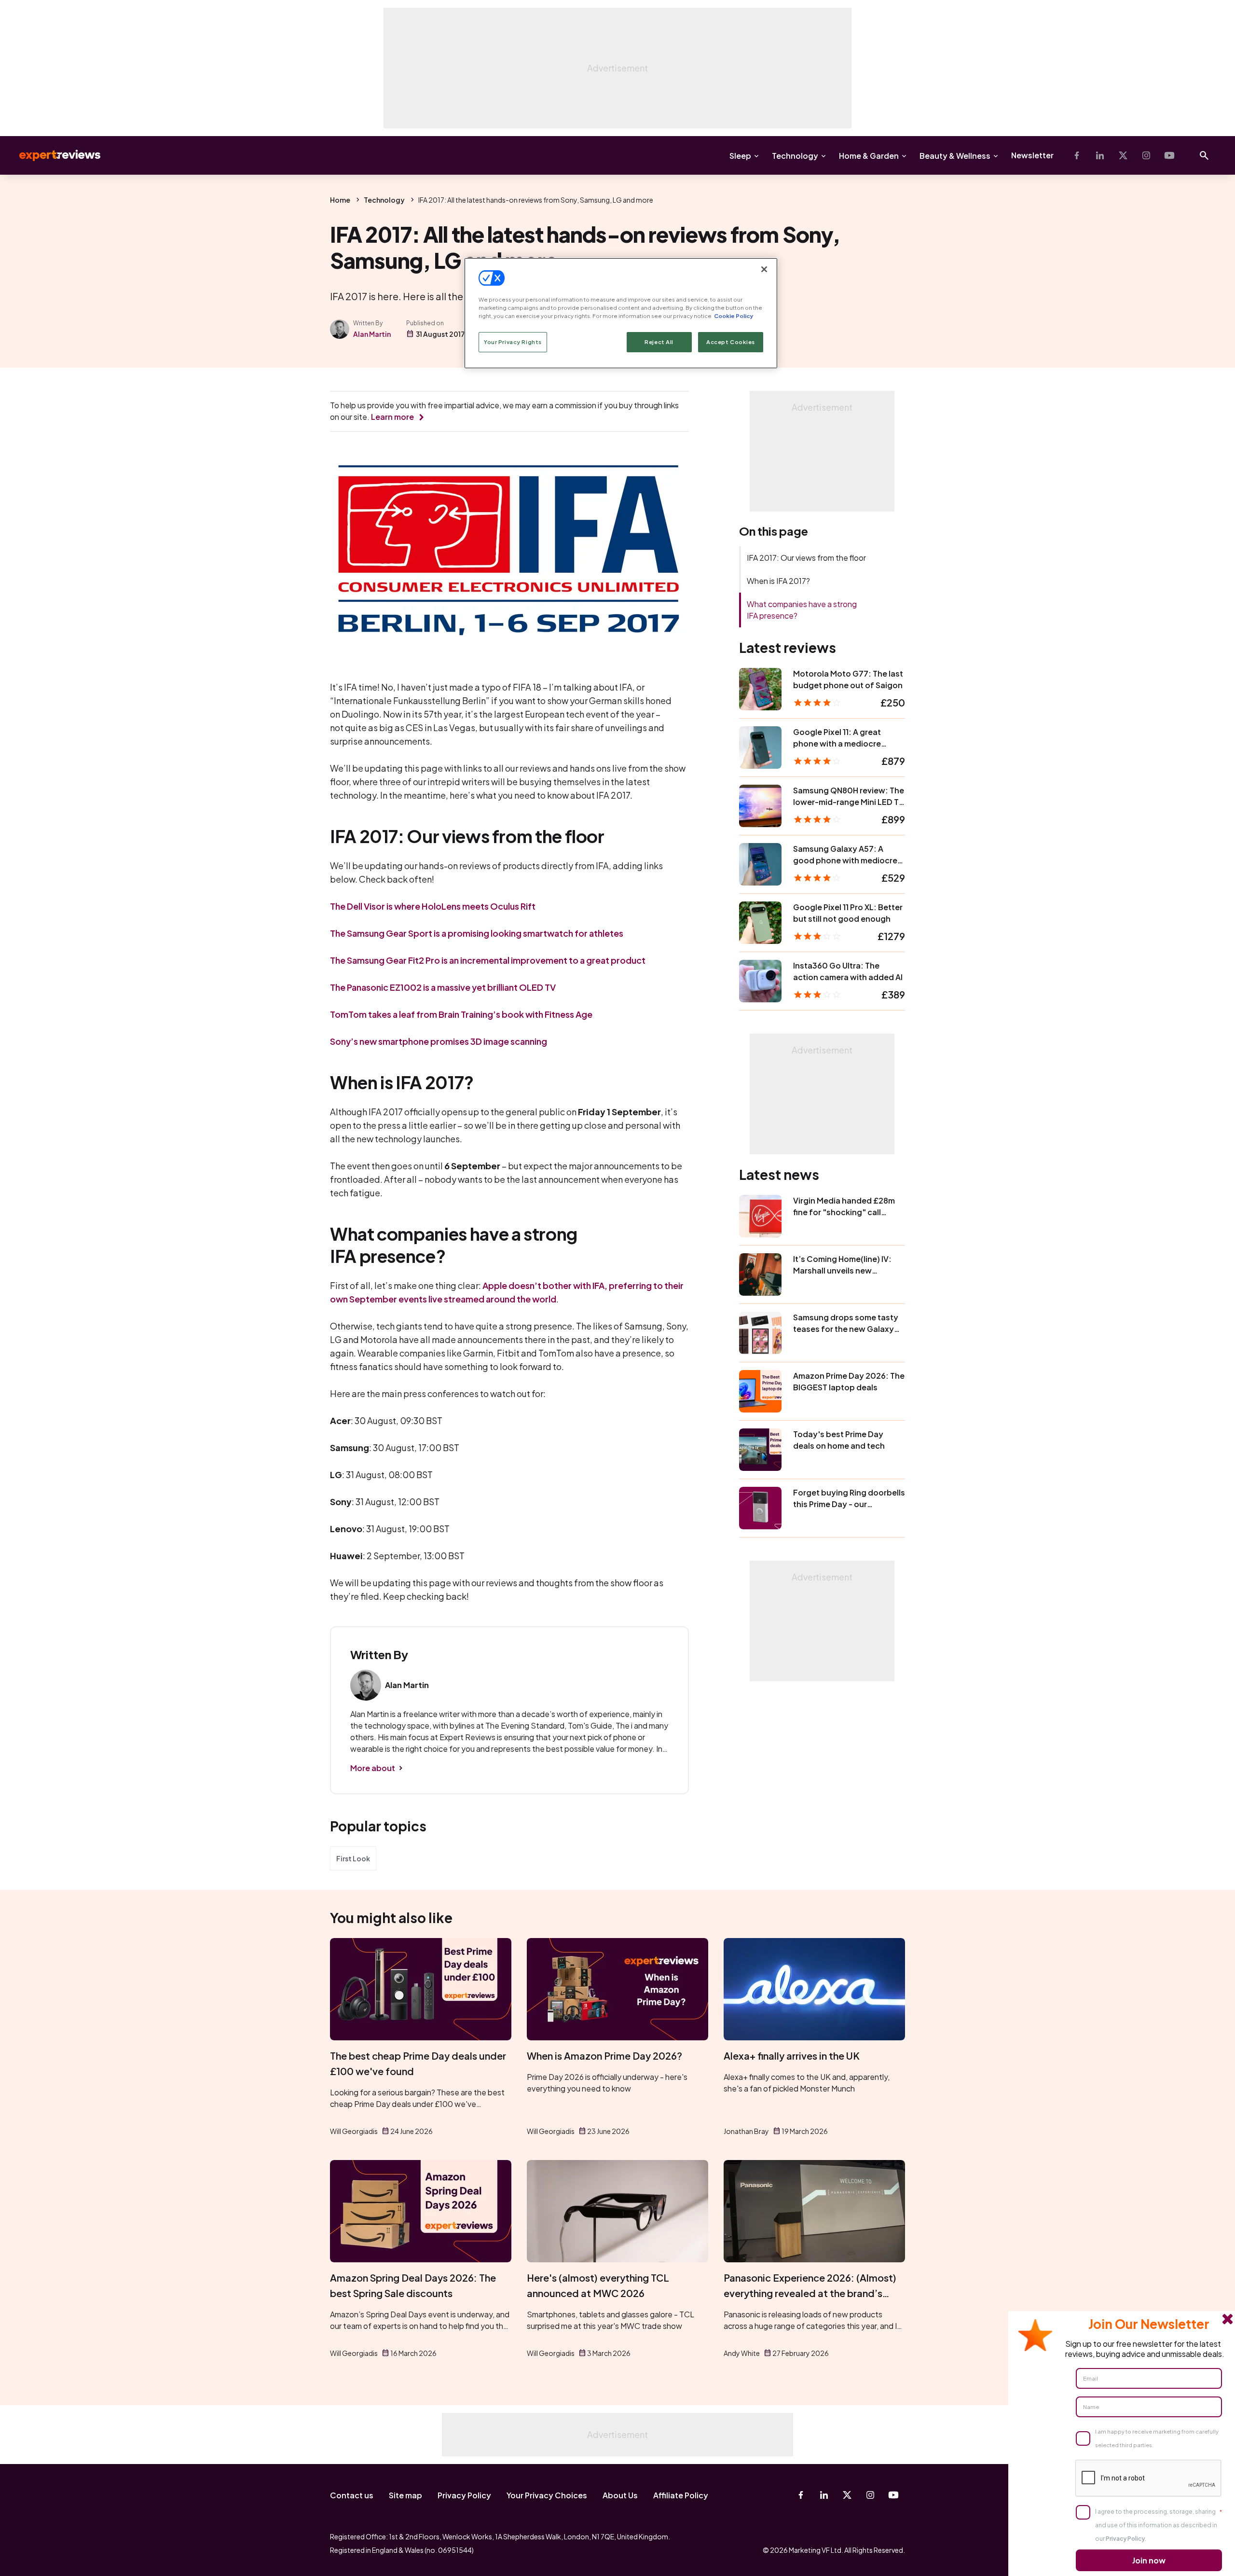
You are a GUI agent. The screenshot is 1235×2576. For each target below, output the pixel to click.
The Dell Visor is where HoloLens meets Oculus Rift (433, 906)
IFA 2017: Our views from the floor (806, 558)
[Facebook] (1077, 155)
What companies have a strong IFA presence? (802, 610)
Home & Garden (869, 156)
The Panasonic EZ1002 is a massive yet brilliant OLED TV (443, 987)
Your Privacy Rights (513, 342)
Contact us (352, 2495)
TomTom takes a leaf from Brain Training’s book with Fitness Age (461, 1014)
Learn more (392, 417)
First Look (353, 1858)
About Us (620, 2495)
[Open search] (1204, 155)
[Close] (764, 269)
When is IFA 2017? (778, 581)
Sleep (740, 156)
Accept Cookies (731, 342)
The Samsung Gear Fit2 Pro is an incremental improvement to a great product (488, 960)
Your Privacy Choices (547, 2495)
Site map (405, 2495)
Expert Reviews (52, 155)
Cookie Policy (734, 316)
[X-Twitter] (1123, 155)
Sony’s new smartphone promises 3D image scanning (439, 1041)
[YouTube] (1169, 155)
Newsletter (1032, 155)
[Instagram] (1146, 155)
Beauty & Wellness (955, 156)
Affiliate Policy (681, 2495)
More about (373, 1768)
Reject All (659, 342)
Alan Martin (372, 334)
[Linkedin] (1100, 155)
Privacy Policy (464, 2495)
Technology (795, 156)
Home (340, 200)
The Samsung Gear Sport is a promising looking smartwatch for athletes (477, 933)
